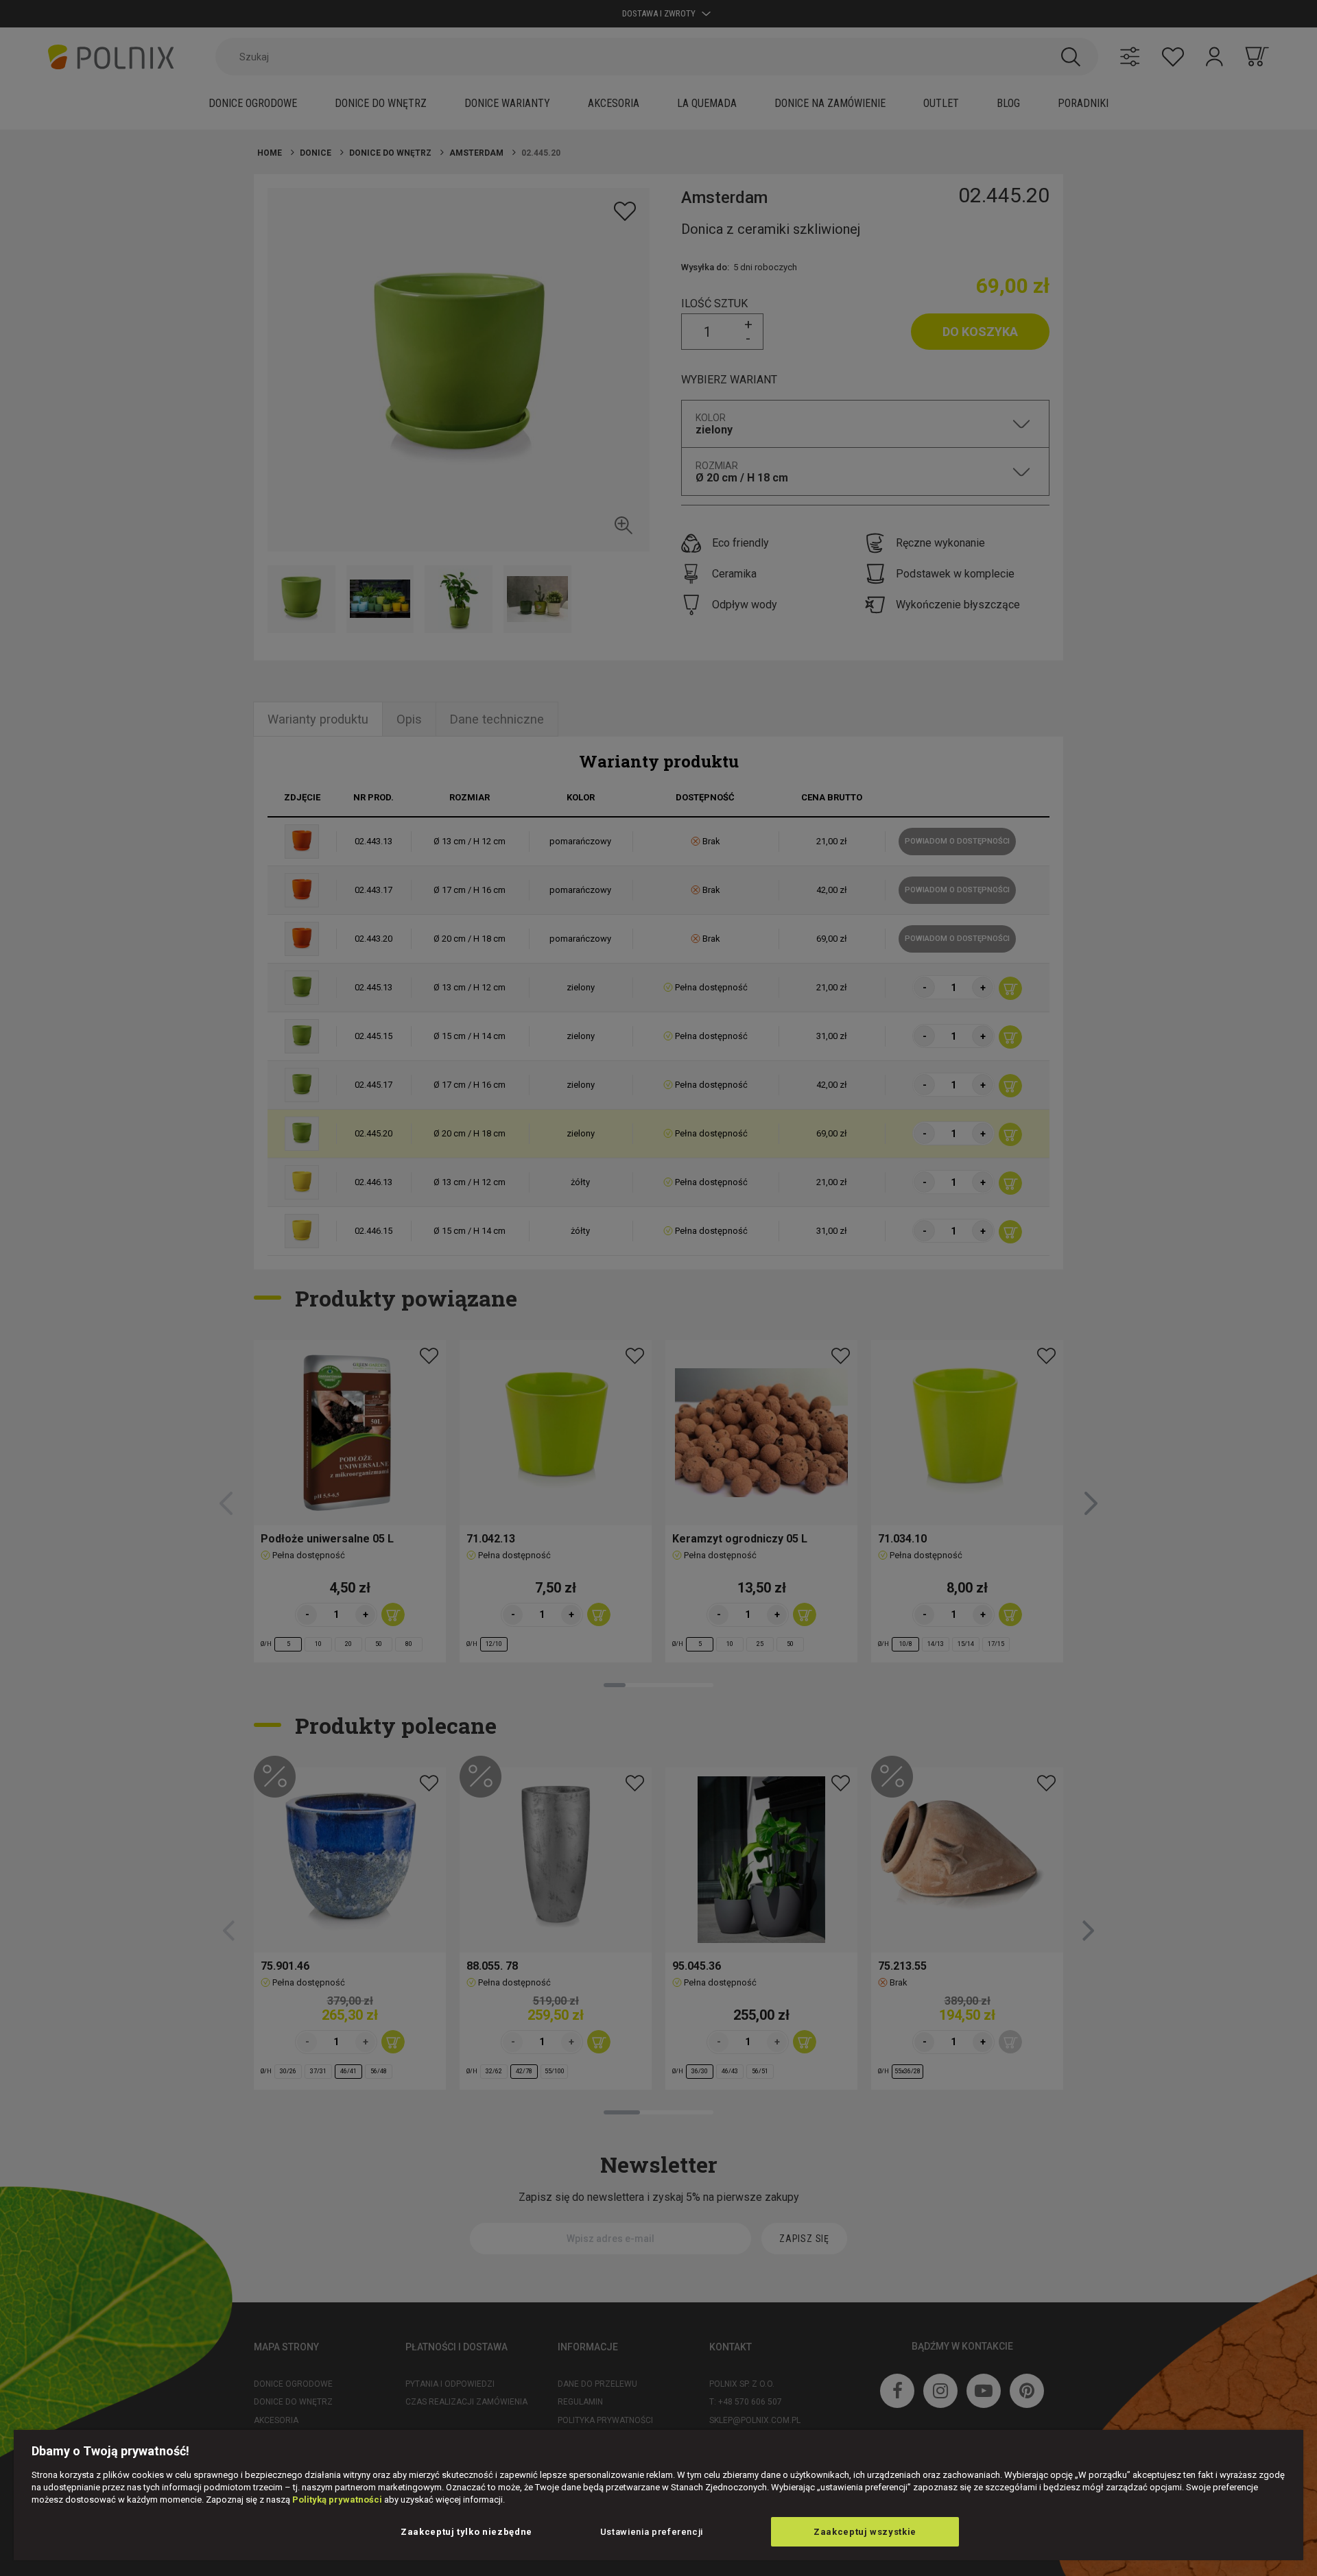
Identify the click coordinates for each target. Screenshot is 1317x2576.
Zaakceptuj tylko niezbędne (466, 2532)
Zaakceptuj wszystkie (865, 2532)
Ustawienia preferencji (652, 2532)
